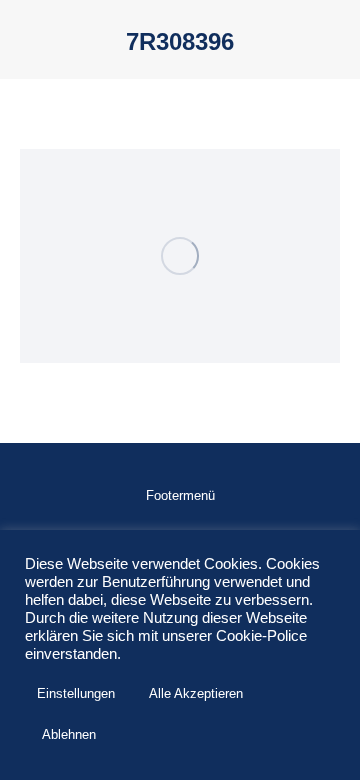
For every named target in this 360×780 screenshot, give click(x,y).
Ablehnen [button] (69, 734)
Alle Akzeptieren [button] (196, 693)
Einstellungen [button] (76, 693)
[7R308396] (180, 256)
